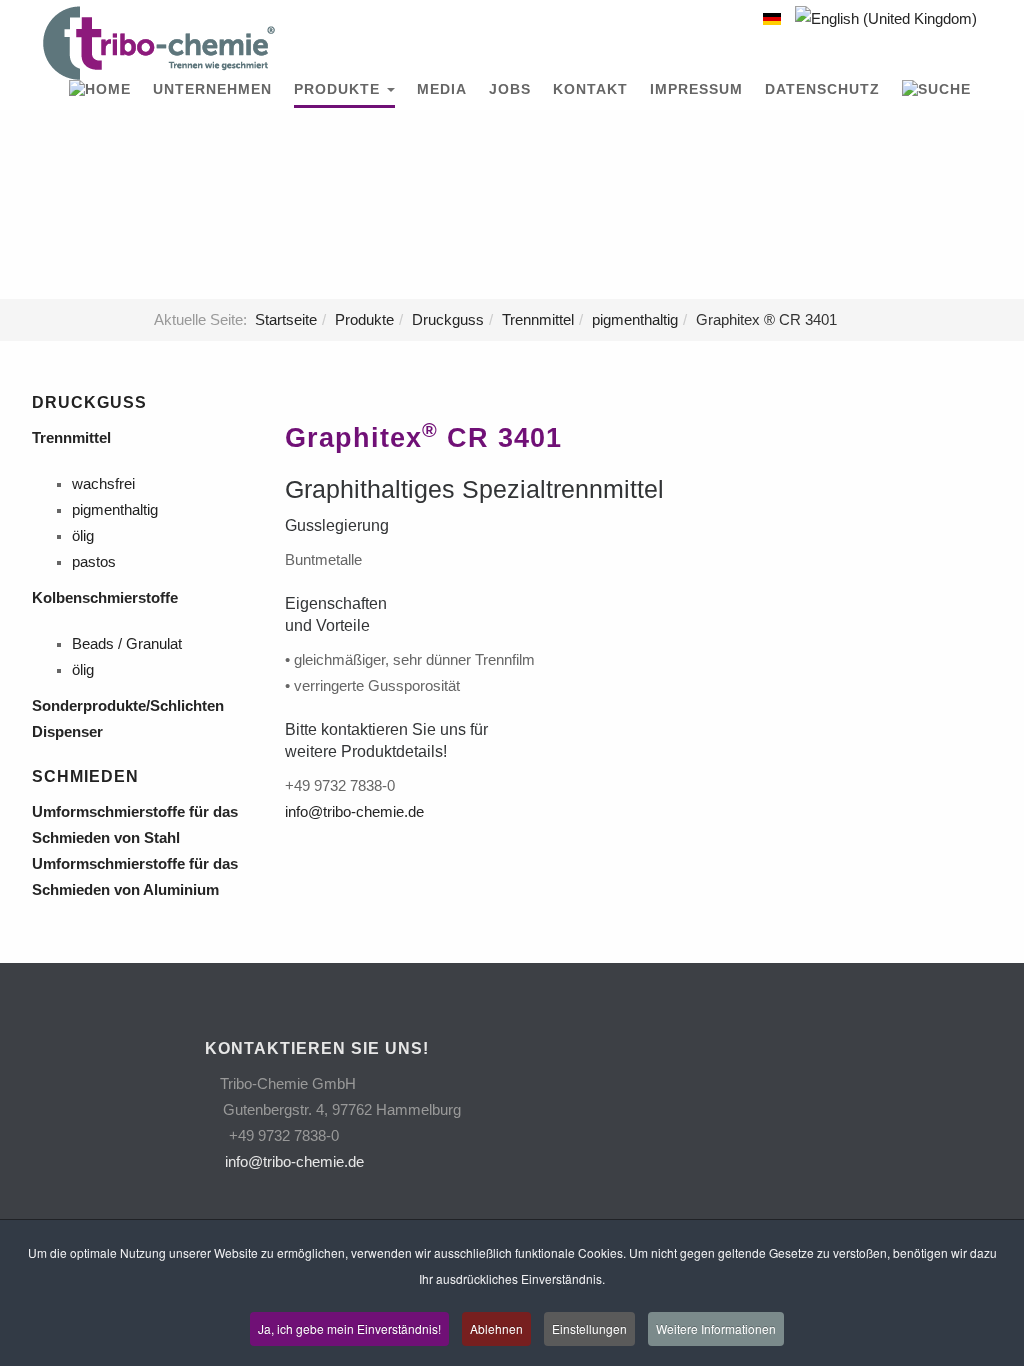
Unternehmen (212, 89)
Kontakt (590, 89)
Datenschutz (822, 89)
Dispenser (71, 732)
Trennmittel (538, 320)
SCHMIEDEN (85, 776)
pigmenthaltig (635, 320)
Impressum (696, 89)
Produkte (339, 89)
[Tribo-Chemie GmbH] (159, 43)
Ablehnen (496, 1328)
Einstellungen (589, 1328)
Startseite (286, 320)
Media (442, 89)
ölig (83, 536)
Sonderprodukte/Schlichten (132, 706)
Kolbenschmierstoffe (107, 598)
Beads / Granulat (127, 644)
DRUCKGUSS (89, 402)
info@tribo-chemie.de (354, 812)
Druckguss (448, 320)
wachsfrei (103, 484)
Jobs (510, 89)
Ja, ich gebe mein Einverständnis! (349, 1328)
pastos (94, 562)
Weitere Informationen (716, 1328)
